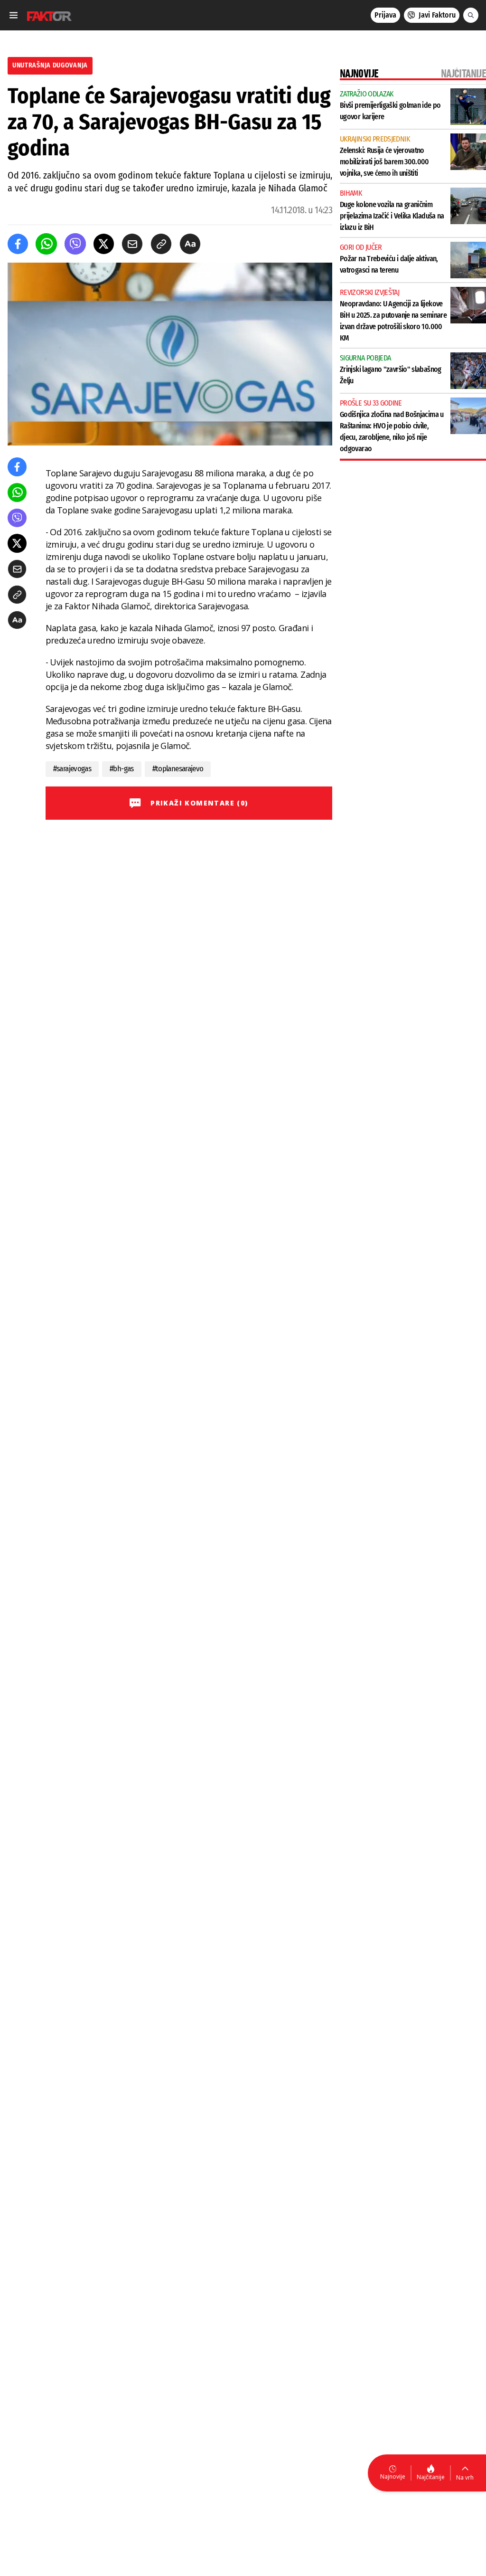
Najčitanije (431, 2477)
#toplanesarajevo (178, 769)
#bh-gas (122, 769)
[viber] (75, 244)
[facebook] (18, 244)
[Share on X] (104, 244)
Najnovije (393, 2477)
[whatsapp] (46, 244)
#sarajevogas (72, 769)
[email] (132, 244)
